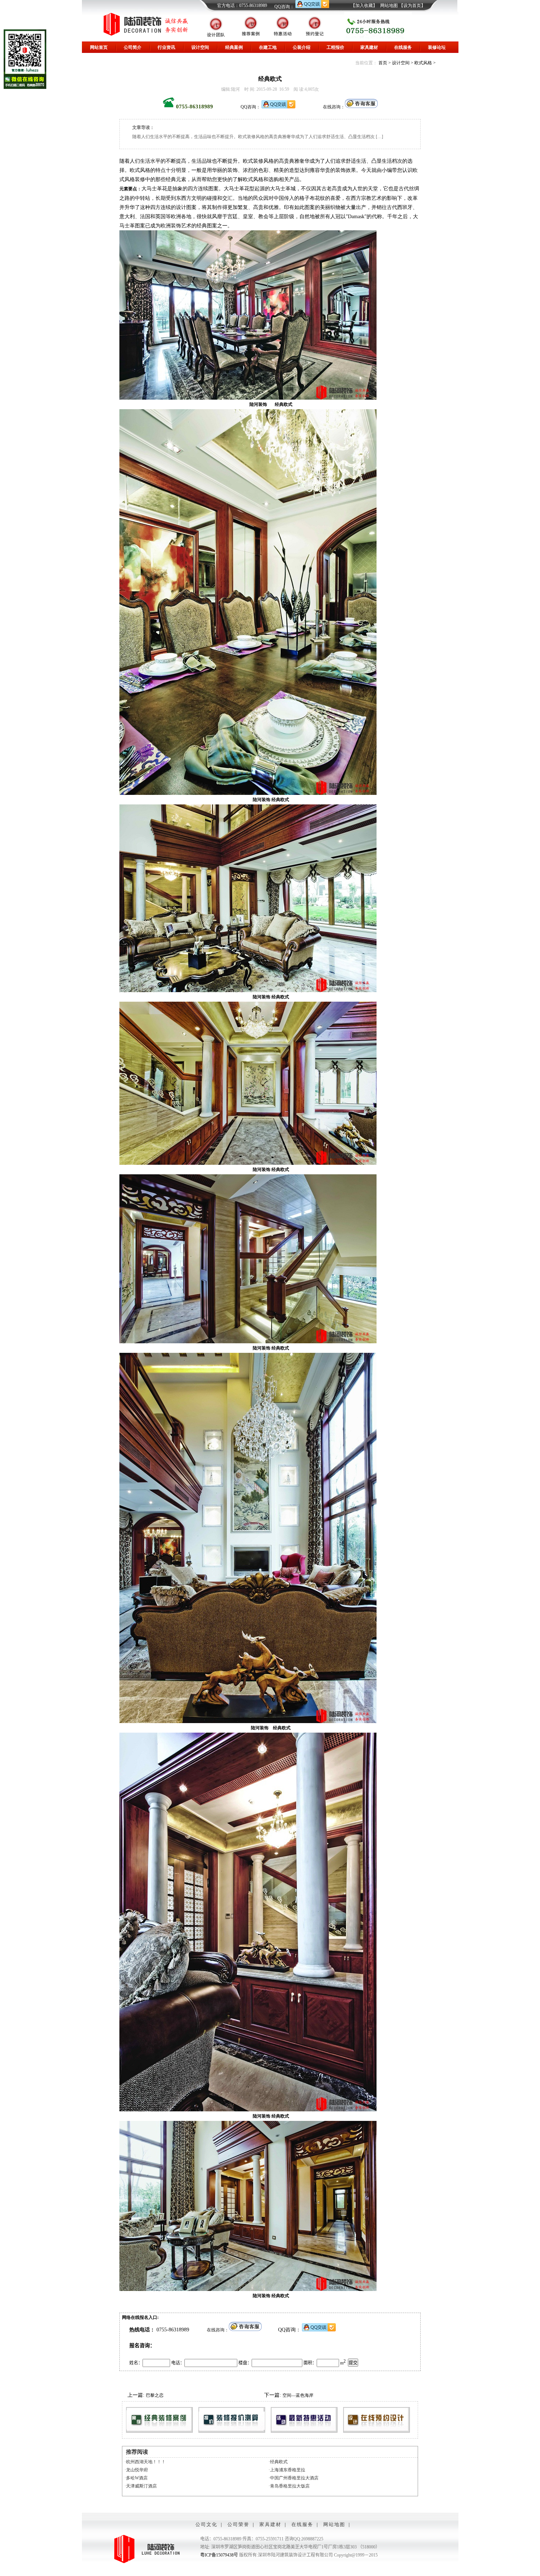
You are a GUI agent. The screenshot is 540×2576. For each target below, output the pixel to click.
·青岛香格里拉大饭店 (289, 2486)
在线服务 (403, 47)
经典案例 (234, 47)
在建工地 (268, 47)
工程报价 (335, 47)
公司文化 (206, 2524)
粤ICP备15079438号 (219, 2555)
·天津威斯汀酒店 (141, 2486)
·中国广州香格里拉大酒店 (294, 2478)
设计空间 (200, 47)
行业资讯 (166, 47)
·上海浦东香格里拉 (287, 2470)
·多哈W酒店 (136, 2478)
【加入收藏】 (364, 6)
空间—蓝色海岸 (298, 2395)
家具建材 (369, 47)
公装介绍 (302, 47)
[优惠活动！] (304, 2420)
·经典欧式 (278, 2462)
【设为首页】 (412, 6)
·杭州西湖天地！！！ (145, 2462)
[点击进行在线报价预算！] (232, 2420)
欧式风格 (423, 63)
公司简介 (133, 47)
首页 (383, 63)
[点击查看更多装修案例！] (159, 2420)
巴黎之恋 (155, 2395)
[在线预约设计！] (377, 2420)
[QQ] (312, 7)
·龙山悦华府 (136, 2470)
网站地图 (389, 6)
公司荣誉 (238, 2524)
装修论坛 (437, 47)
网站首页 (99, 47)
